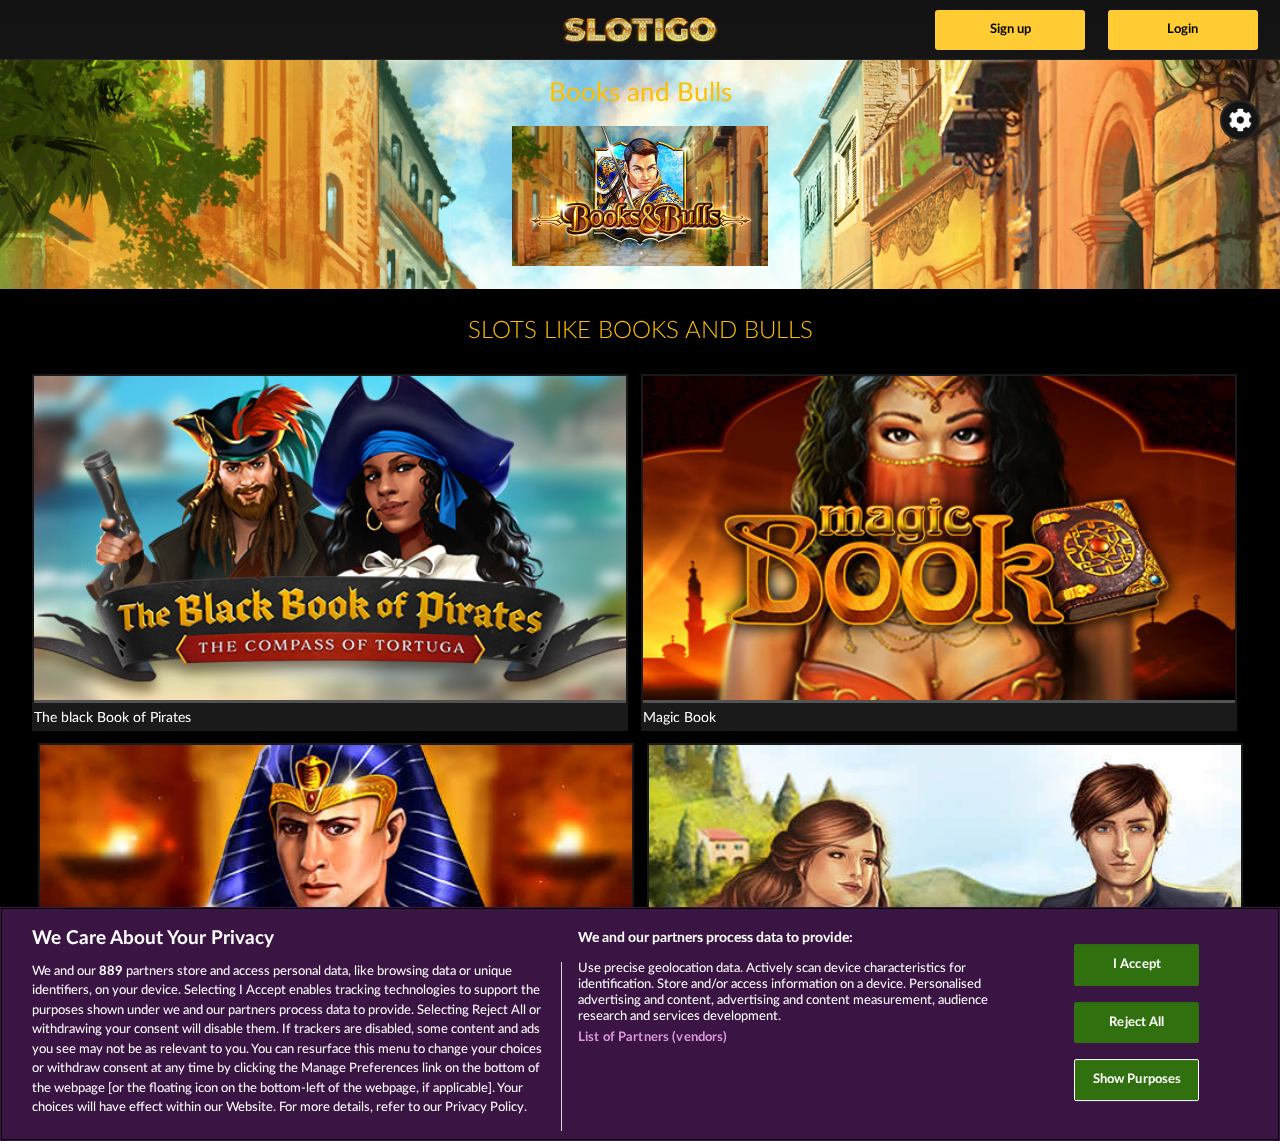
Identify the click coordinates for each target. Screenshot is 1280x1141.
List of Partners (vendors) (652, 1037)
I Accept (1137, 964)
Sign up (1010, 29)
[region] (640, 1024)
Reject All (1136, 1022)
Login (1182, 29)
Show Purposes (1137, 1079)
